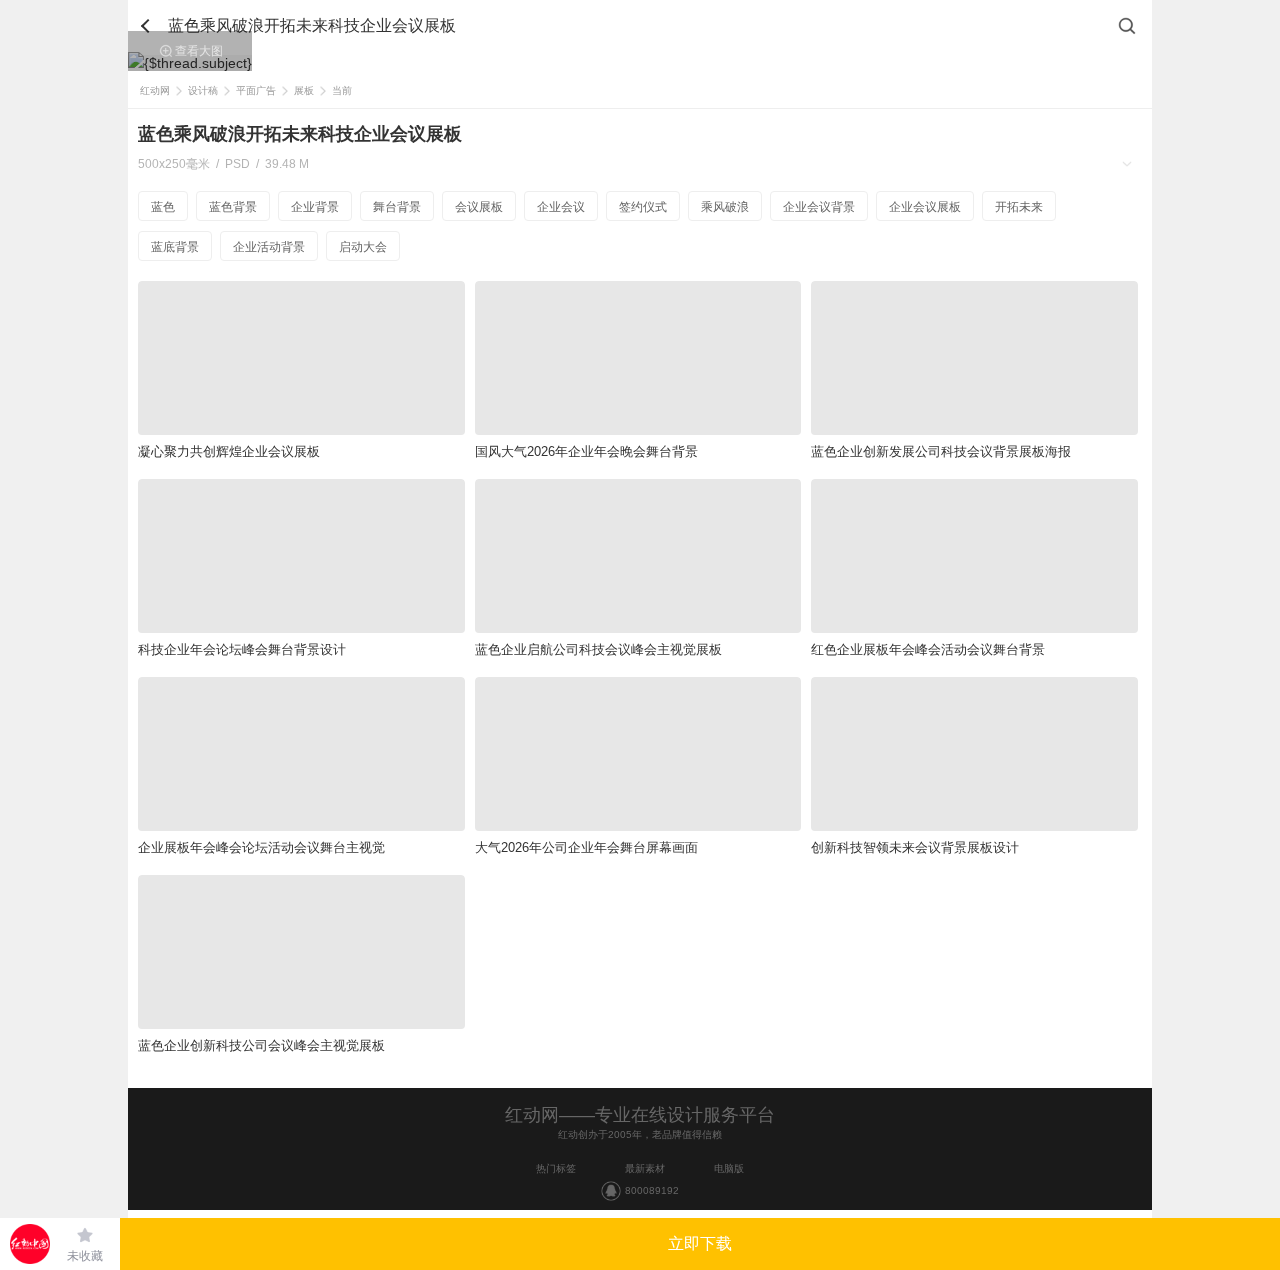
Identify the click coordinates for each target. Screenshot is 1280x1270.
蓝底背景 (175, 247)
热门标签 (556, 1168)
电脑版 (729, 1168)
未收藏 (85, 1256)
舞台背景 (397, 207)
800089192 (652, 1190)
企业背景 (315, 207)
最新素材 (645, 1168)
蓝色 (163, 207)
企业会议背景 (819, 207)
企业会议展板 (925, 207)
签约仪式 (643, 207)
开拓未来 (1019, 207)
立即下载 (700, 1243)
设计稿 (203, 90)
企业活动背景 (269, 247)
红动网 (155, 90)
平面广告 (256, 90)
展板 (304, 90)
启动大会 (363, 247)
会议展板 (479, 207)
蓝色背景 (233, 207)
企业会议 (561, 207)
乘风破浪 (725, 207)
